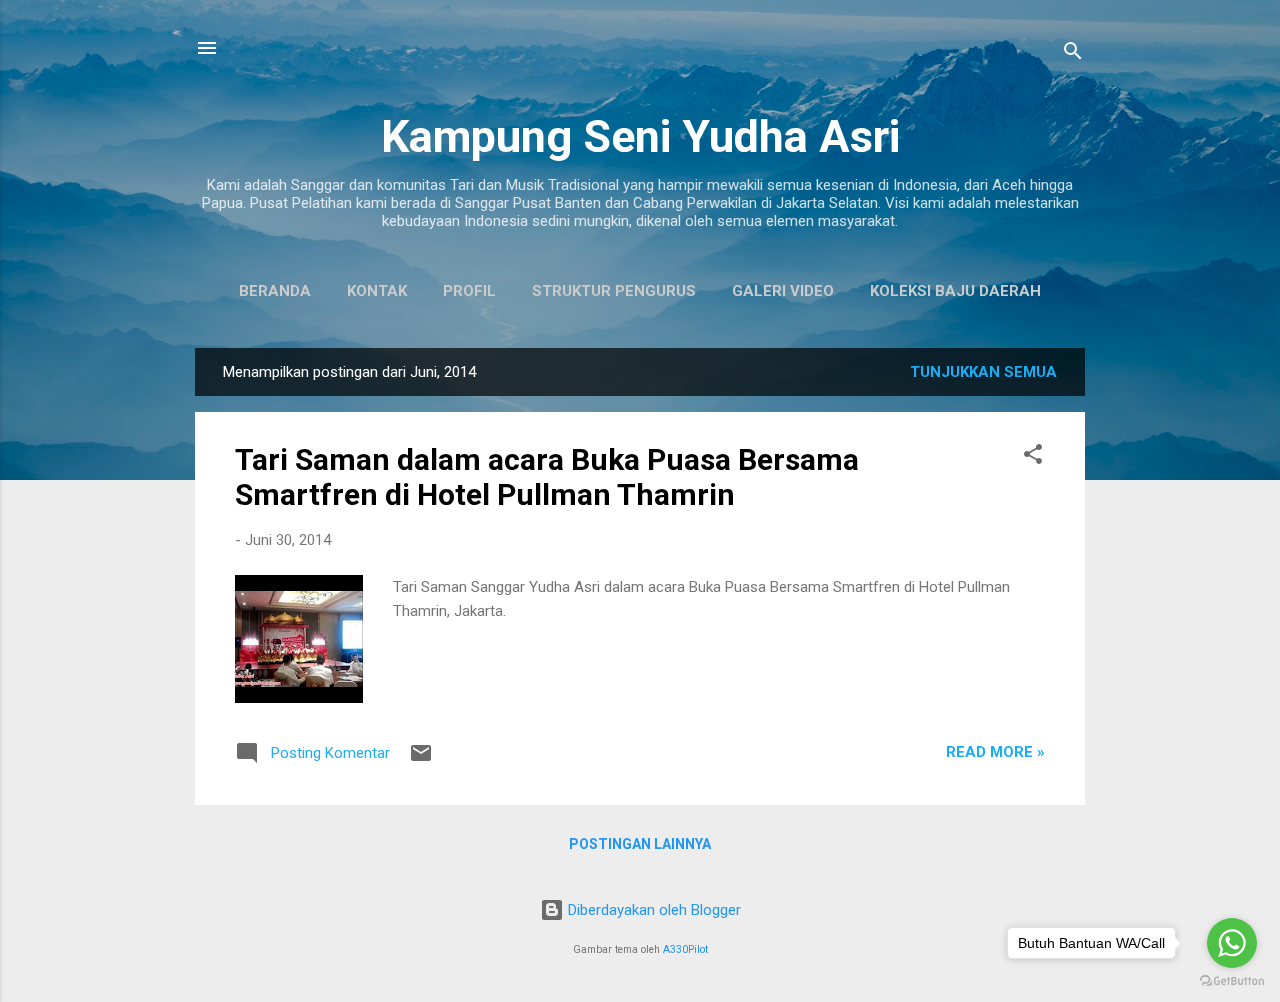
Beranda (275, 291)
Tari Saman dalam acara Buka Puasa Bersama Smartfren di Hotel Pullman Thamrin (547, 477)
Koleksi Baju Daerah (955, 291)
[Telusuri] (1073, 54)
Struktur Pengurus (614, 291)
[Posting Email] (421, 760)
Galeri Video (783, 291)
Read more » (995, 752)
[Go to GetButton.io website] (1232, 981)
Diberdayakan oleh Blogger (652, 910)
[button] (1033, 457)
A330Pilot (685, 949)
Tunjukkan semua (983, 372)
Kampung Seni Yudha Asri (640, 136)
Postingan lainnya (640, 844)
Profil (469, 291)
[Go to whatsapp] (1232, 943)
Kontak (377, 291)
